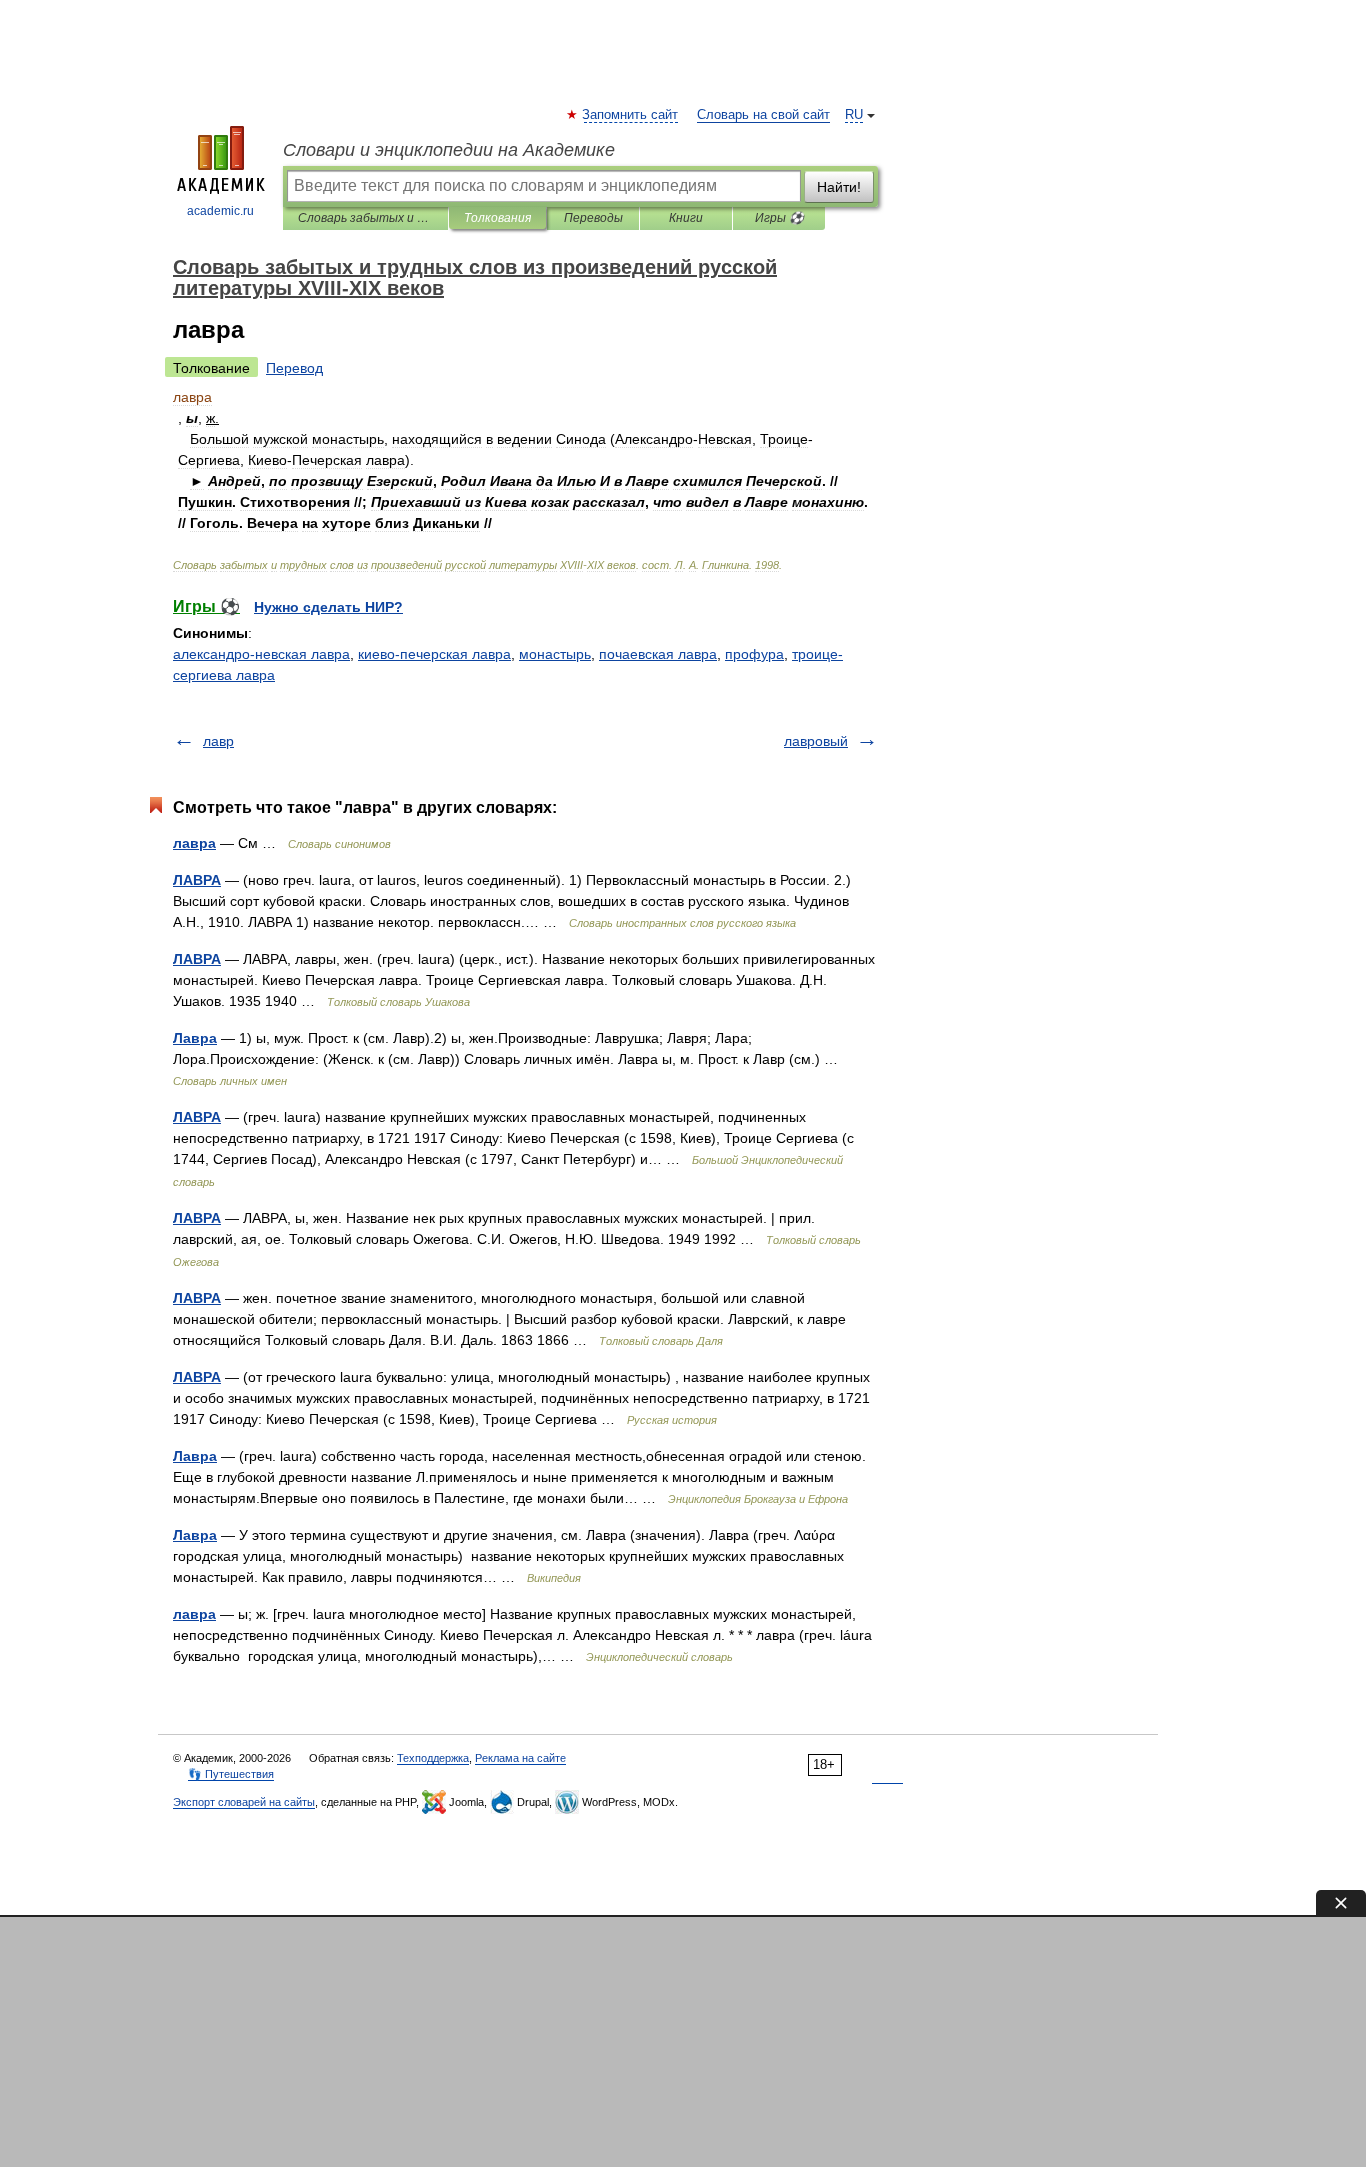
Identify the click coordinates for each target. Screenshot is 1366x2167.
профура (754, 654)
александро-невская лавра (261, 654)
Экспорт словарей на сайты (244, 1802)
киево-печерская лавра (434, 654)
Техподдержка (433, 1758)
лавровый (816, 741)
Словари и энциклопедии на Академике (449, 150)
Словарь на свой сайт (763, 115)
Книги (686, 218)
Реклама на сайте (520, 1758)
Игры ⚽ (779, 218)
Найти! (839, 187)
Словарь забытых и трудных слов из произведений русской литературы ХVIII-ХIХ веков (365, 218)
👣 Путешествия (231, 1774)
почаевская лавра (658, 654)
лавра (194, 843)
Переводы (593, 218)
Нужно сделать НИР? (328, 607)
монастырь (555, 654)
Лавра (195, 1038)
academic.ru (220, 211)
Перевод (294, 368)
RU (854, 115)
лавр (218, 741)
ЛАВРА (197, 880)
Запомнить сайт (631, 115)
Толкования (497, 218)
